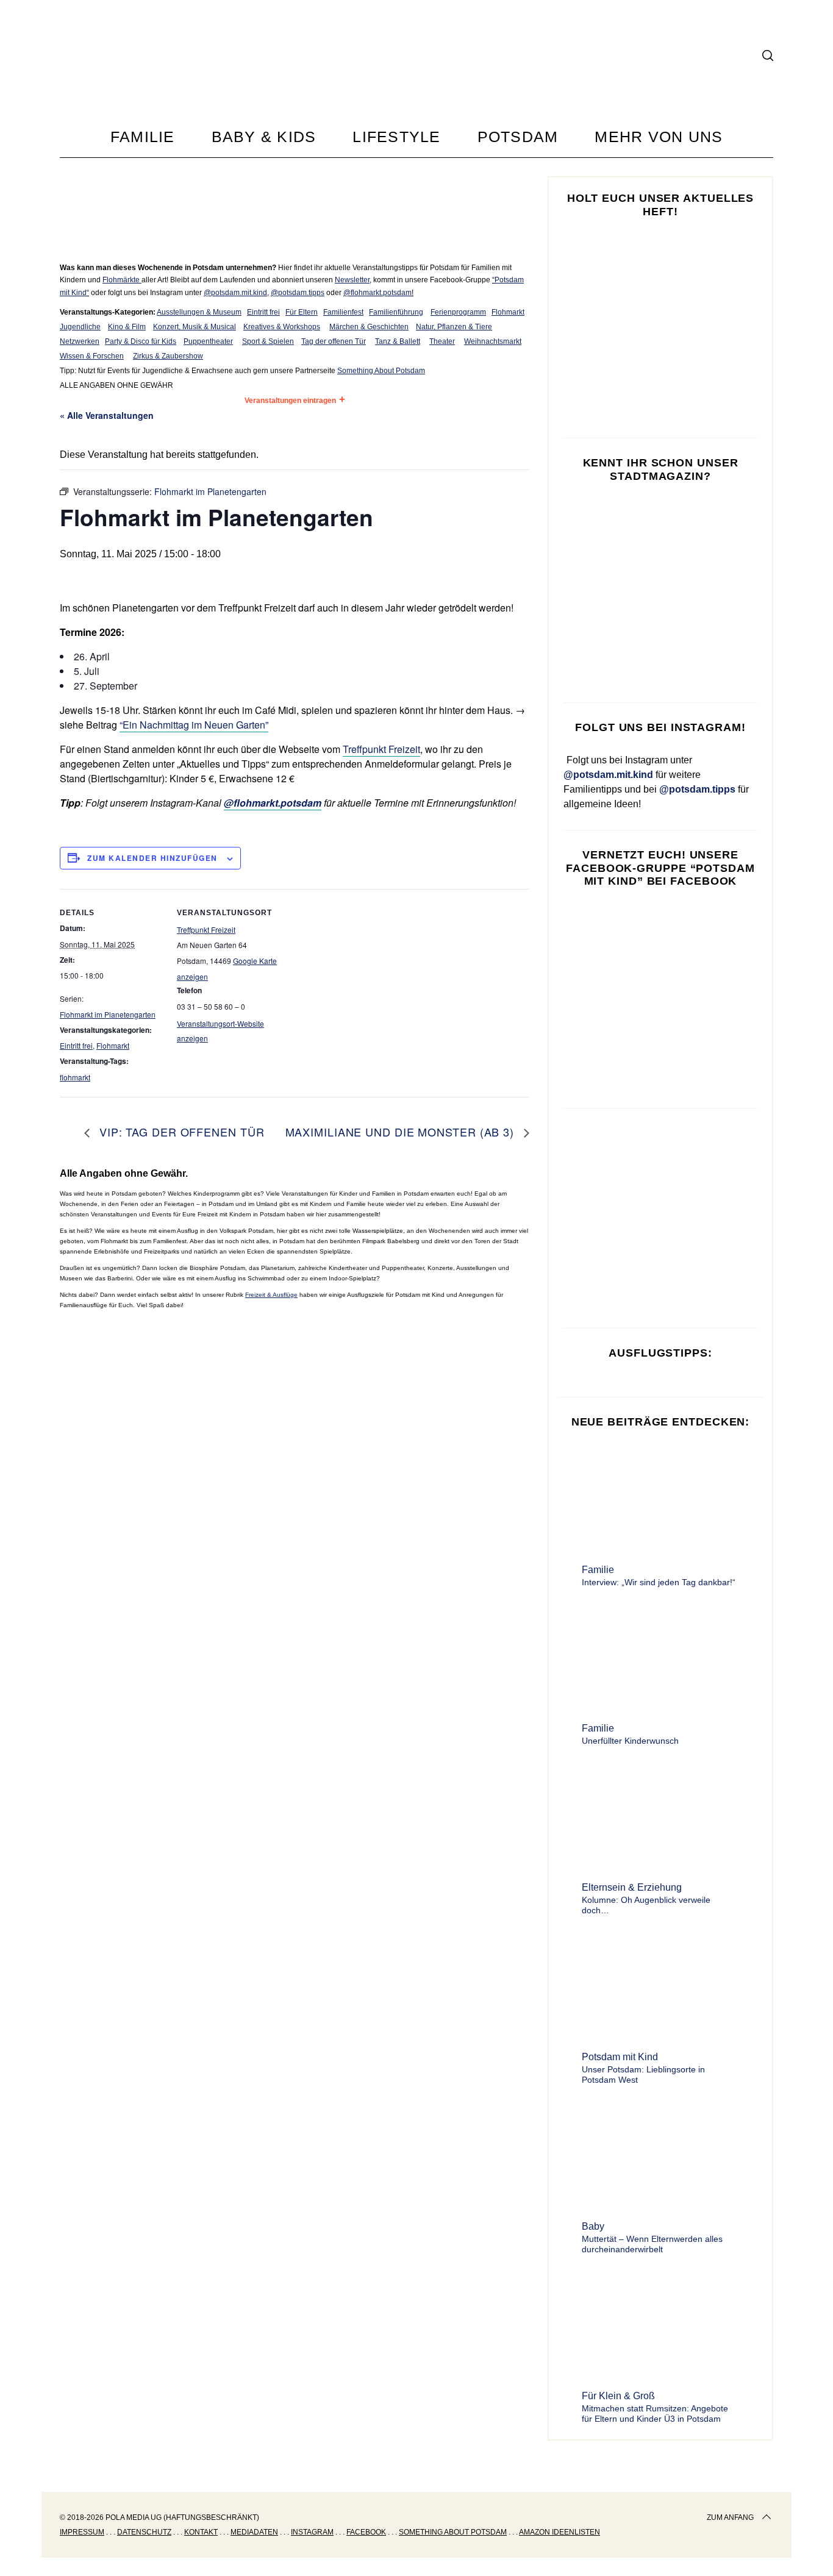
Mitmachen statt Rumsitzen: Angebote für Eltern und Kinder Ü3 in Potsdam (655, 2414)
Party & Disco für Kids (141, 341)
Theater (442, 341)
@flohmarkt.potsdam (377, 293)
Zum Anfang (730, 2517)
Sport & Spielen (268, 341)
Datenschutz (144, 2532)
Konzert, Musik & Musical (195, 327)
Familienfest (343, 312)
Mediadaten (254, 2532)
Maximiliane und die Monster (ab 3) (402, 1132)
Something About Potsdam (381, 371)
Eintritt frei (263, 312)
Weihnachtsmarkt (493, 341)
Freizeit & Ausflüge (271, 1295)
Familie (598, 1570)
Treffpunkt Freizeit (381, 749)
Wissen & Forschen (92, 356)
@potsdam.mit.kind (235, 293)
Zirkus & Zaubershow (168, 356)
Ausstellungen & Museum (199, 312)
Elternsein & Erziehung (632, 1887)
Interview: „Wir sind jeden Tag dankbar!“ (659, 1582)
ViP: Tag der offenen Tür (180, 1132)
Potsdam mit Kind (620, 2057)
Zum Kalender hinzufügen (152, 858)
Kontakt (201, 2532)
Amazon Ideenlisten (560, 2532)
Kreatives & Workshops (282, 327)
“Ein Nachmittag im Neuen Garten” (194, 725)
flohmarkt (75, 1077)
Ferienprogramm (458, 312)
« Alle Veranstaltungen (107, 415)
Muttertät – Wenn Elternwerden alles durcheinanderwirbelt (652, 2244)
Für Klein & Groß (618, 2396)
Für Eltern (302, 312)
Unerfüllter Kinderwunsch (630, 1741)
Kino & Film (127, 327)
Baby (593, 2226)
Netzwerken (80, 341)
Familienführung (396, 312)
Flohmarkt (508, 312)
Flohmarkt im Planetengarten (108, 1014)
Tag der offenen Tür (334, 341)
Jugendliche (80, 327)
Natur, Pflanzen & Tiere (454, 327)
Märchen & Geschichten (369, 327)
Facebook (366, 2532)
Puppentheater (208, 341)
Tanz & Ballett (398, 341)
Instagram (312, 2532)
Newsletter (352, 280)
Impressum (82, 2532)
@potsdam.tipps (298, 293)
